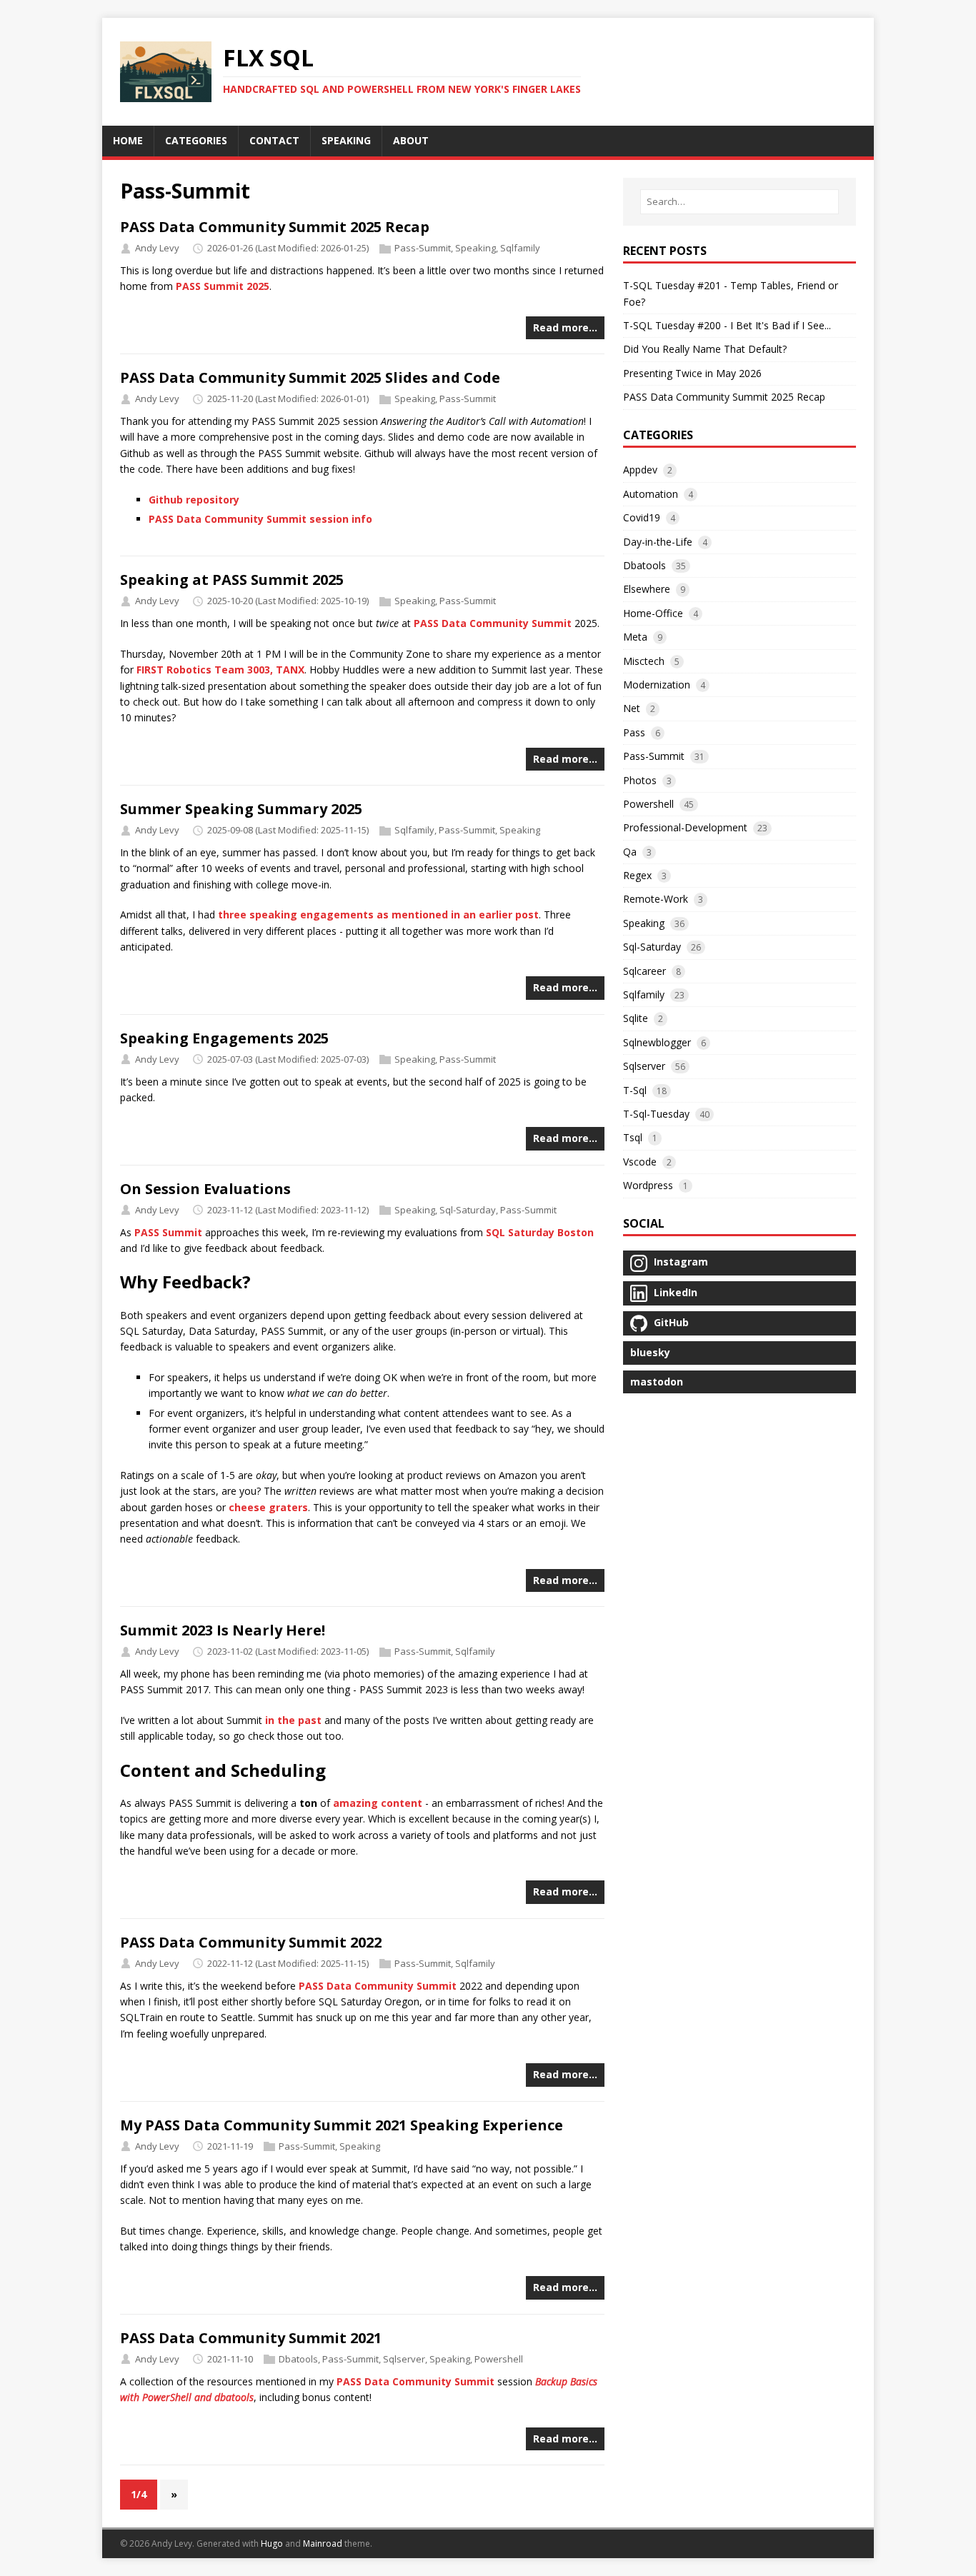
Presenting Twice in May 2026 (692, 373)
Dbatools (298, 2359)
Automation (651, 494)
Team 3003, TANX (259, 670)
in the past (293, 1720)
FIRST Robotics (174, 670)
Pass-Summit (423, 248)
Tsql (633, 1137)
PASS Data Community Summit (493, 623)
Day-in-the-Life (658, 542)
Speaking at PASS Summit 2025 (232, 580)
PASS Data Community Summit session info (260, 519)
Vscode (640, 1162)
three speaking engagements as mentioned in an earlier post (378, 914)
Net (632, 708)
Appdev (640, 470)
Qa (630, 852)
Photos (640, 780)
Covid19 (642, 517)
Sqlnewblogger (657, 1042)
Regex (637, 875)
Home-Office (653, 613)
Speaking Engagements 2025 (224, 1038)
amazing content (378, 1803)
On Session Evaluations (205, 1189)
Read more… (565, 327)
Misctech (644, 661)
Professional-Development (685, 827)
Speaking (475, 248)
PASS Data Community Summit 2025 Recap (275, 227)
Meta (635, 637)
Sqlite (636, 1018)
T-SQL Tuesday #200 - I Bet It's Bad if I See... (727, 325)
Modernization (657, 685)
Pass (634, 732)
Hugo (272, 2544)
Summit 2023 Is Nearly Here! (223, 1630)
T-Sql (635, 1090)
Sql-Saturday (468, 1210)
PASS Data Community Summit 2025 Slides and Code (310, 377)
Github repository (194, 500)
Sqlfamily (520, 248)
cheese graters (268, 1507)
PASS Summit (168, 1232)
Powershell (499, 2359)
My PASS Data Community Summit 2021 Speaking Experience (342, 2125)
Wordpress (648, 1185)
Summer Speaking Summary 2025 (241, 809)
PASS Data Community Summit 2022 (251, 1942)
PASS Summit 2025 (223, 286)
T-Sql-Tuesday (656, 1114)
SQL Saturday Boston (540, 1232)
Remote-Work (656, 899)
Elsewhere (647, 589)
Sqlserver (404, 2359)
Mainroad (323, 2544)
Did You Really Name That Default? (705, 349)
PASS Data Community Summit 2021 (251, 2338)
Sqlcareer (644, 971)
